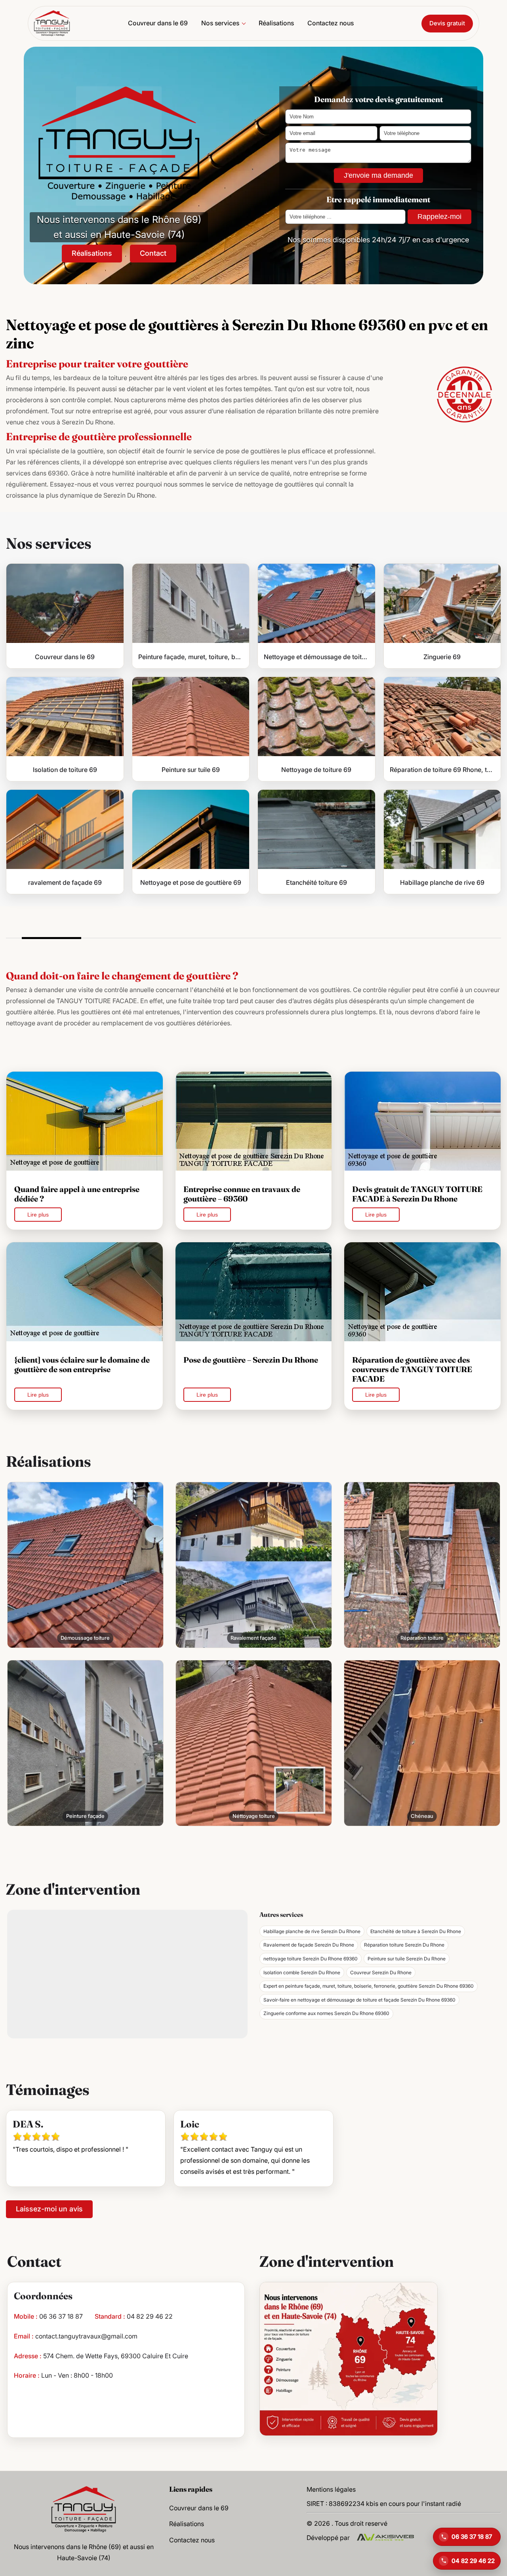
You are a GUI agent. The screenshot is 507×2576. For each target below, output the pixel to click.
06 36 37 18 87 (61, 2316)
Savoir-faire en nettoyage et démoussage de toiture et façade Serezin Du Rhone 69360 (359, 2000)
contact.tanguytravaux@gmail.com (86, 2336)
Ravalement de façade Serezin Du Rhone (309, 1945)
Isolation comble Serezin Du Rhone (302, 1972)
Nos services (220, 23)
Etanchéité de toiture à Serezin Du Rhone (416, 1931)
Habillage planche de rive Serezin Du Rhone (312, 1931)
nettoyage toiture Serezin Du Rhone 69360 (311, 1959)
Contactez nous (331, 23)
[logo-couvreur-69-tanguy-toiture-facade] (52, 23)
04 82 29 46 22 (150, 2316)
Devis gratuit (447, 23)
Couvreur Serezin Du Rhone (381, 1972)
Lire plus (38, 1215)
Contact (153, 253)
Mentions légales (331, 2489)
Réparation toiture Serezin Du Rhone (404, 1945)
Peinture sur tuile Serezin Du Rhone (407, 1959)
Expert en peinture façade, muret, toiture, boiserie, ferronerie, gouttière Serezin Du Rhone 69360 (369, 1986)
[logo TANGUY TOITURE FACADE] (84, 2509)
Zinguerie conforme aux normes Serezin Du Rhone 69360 (326, 2013)
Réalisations (276, 23)
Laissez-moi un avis (49, 2209)
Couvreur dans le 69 (158, 23)
